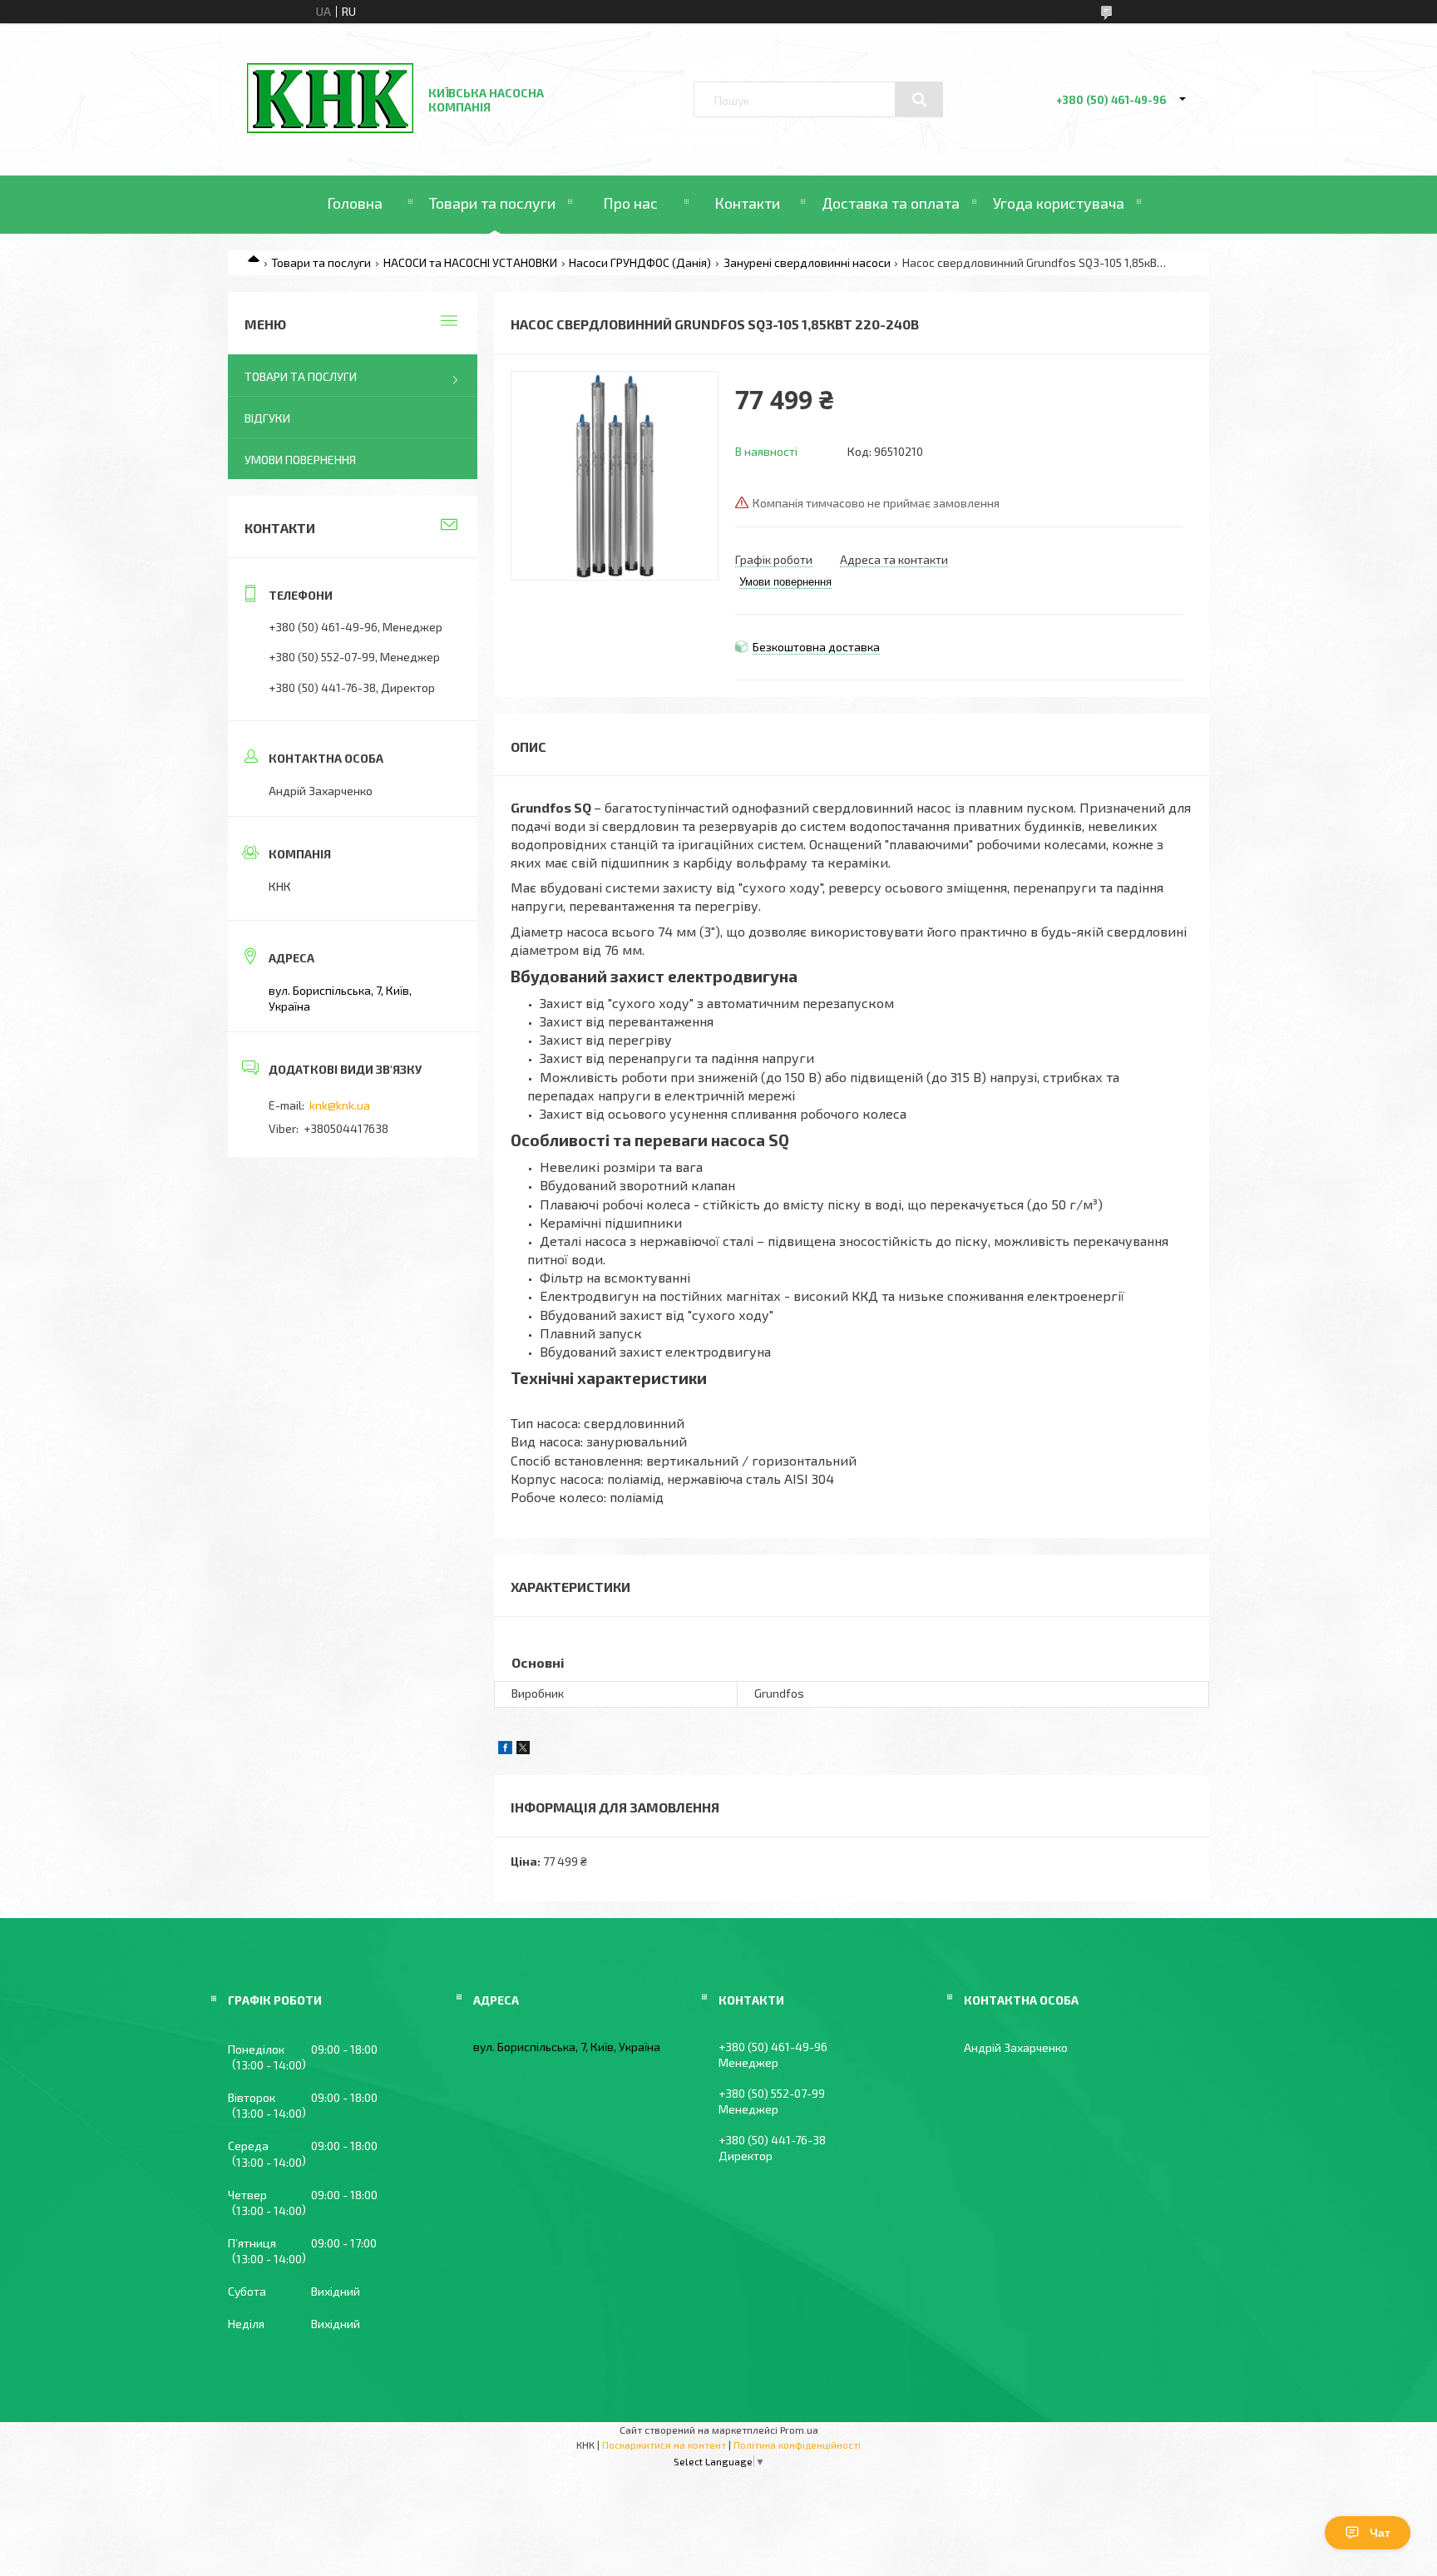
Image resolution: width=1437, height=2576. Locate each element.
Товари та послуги (492, 203)
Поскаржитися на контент (664, 2445)
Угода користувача (1059, 203)
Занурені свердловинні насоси (807, 262)
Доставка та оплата (891, 203)
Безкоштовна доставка (816, 647)
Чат (1380, 2533)
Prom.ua (799, 2430)
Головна (355, 203)
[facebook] (505, 1750)
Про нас (630, 203)
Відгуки (267, 418)
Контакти (747, 203)
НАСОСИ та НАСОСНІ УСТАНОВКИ (470, 262)
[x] (523, 1750)
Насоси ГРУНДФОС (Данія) (640, 262)
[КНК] (330, 129)
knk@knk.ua (340, 1105)
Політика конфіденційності (797, 2445)
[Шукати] (919, 100)
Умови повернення (300, 460)
